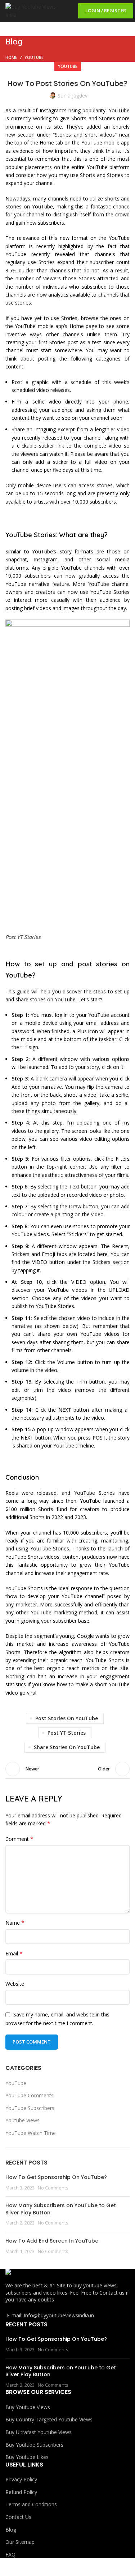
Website (15, 1984)
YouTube (34, 57)
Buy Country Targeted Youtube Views (49, 2419)
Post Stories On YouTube (67, 1718)
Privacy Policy (21, 2479)
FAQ (10, 2555)
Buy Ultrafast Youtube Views (39, 2432)
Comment (19, 1839)
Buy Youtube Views (28, 2407)
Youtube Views (22, 2120)
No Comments (53, 2188)
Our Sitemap (20, 2542)
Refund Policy (21, 2492)
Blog (11, 2530)
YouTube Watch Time (31, 2133)
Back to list (68, 1769)
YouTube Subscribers (30, 2108)
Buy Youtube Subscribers (34, 2445)
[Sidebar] (9, 2567)
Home (11, 57)
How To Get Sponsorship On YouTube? (56, 2177)
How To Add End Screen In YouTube (52, 2241)
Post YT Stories (67, 1733)
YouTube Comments (30, 2095)
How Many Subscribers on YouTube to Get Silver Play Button (61, 2209)
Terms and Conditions (31, 2504)
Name (15, 1923)
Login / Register (106, 10)
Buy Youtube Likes (27, 2457)
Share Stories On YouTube (67, 1747)
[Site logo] (31, 10)
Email (14, 1953)
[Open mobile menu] (68, 11)
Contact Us (18, 2517)
